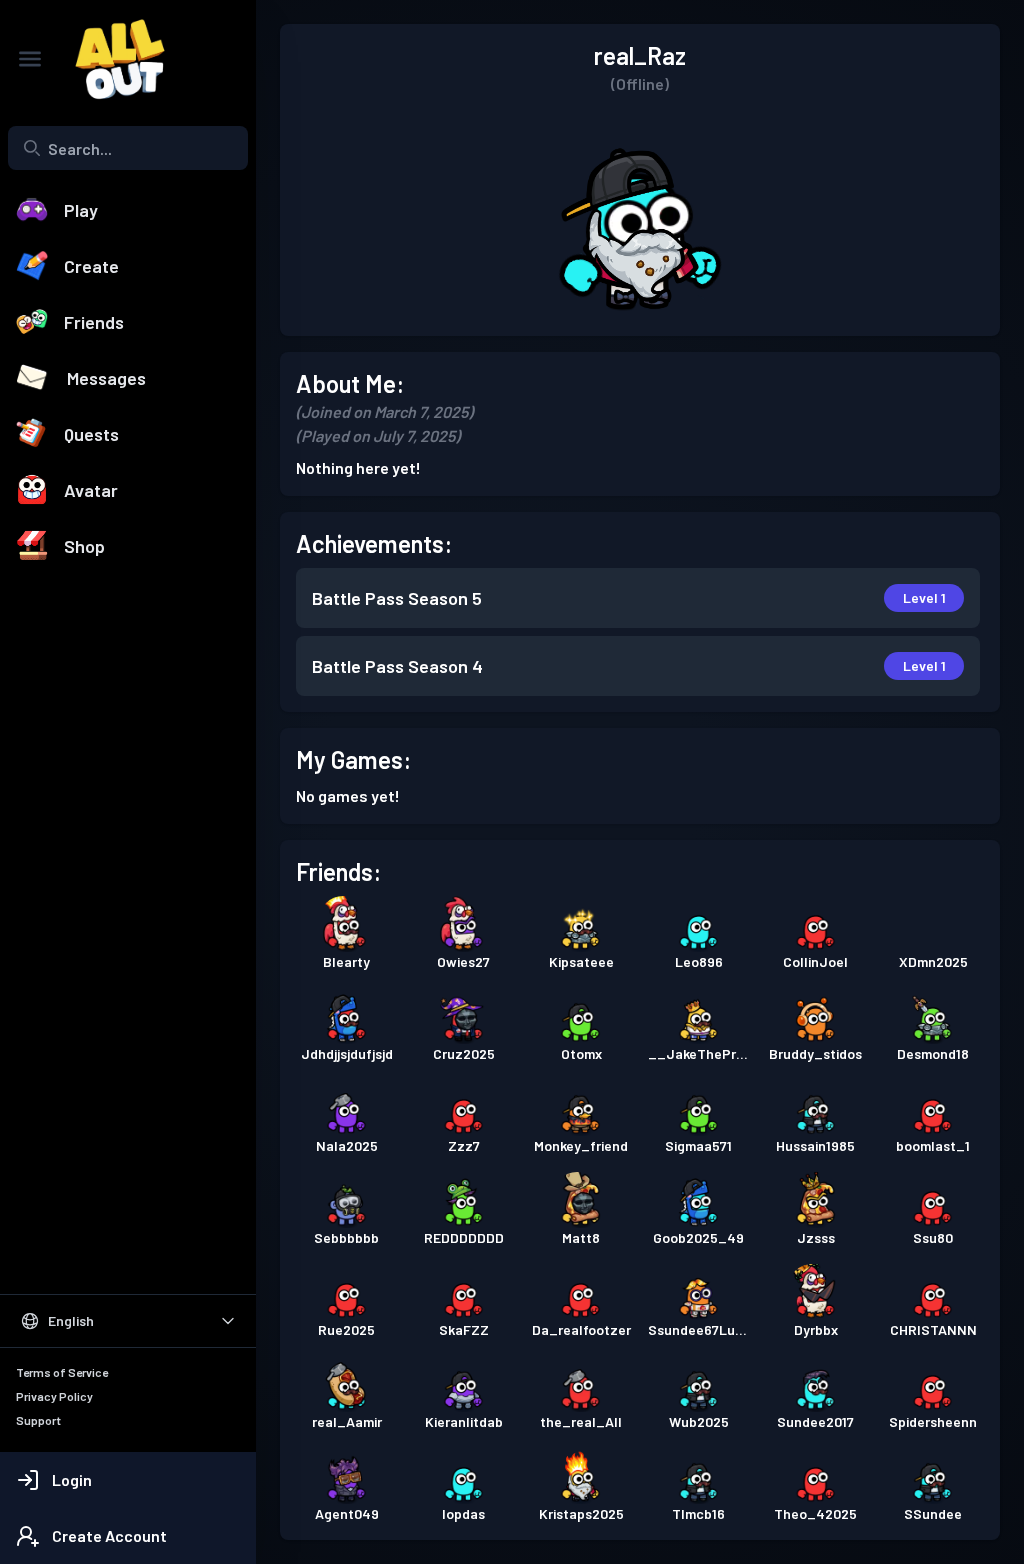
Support (38, 1420)
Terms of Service (62, 1372)
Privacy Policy (54, 1396)
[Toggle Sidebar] (30, 59)
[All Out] (110, 59)
